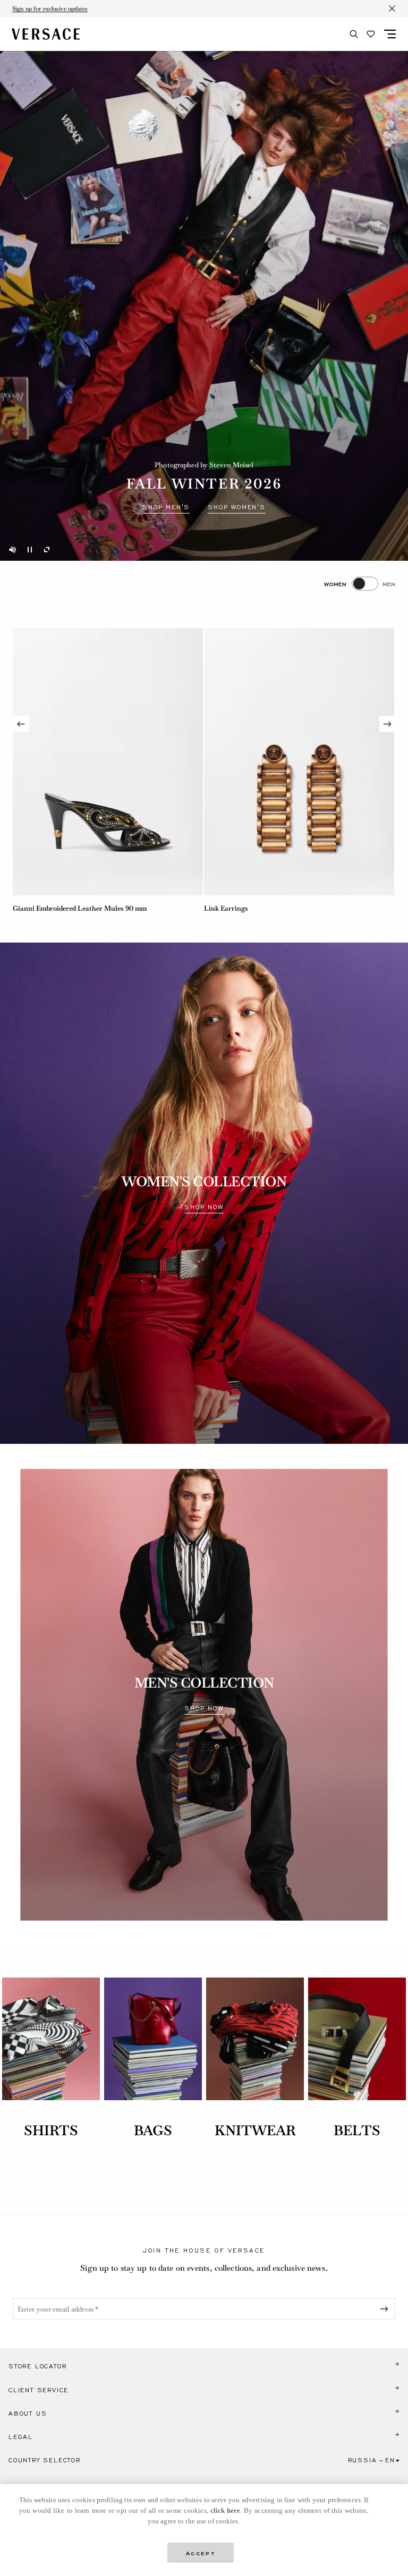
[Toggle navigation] (390, 34)
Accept (201, 2552)
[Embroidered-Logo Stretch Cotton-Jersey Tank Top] (299, 762)
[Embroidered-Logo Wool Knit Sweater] (108, 762)
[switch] (360, 584)
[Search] (354, 34)
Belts (357, 2130)
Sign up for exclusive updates (50, 8)
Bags (153, 2130)
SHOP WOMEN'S (237, 507)
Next (387, 724)
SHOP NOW (204, 1207)
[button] (204, 2366)
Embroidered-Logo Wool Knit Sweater (72, 908)
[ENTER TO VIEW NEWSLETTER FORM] (386, 2309)
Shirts (51, 2130)
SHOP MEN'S (166, 507)
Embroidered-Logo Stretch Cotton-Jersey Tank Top (285, 908)
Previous (21, 724)
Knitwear (255, 2130)
